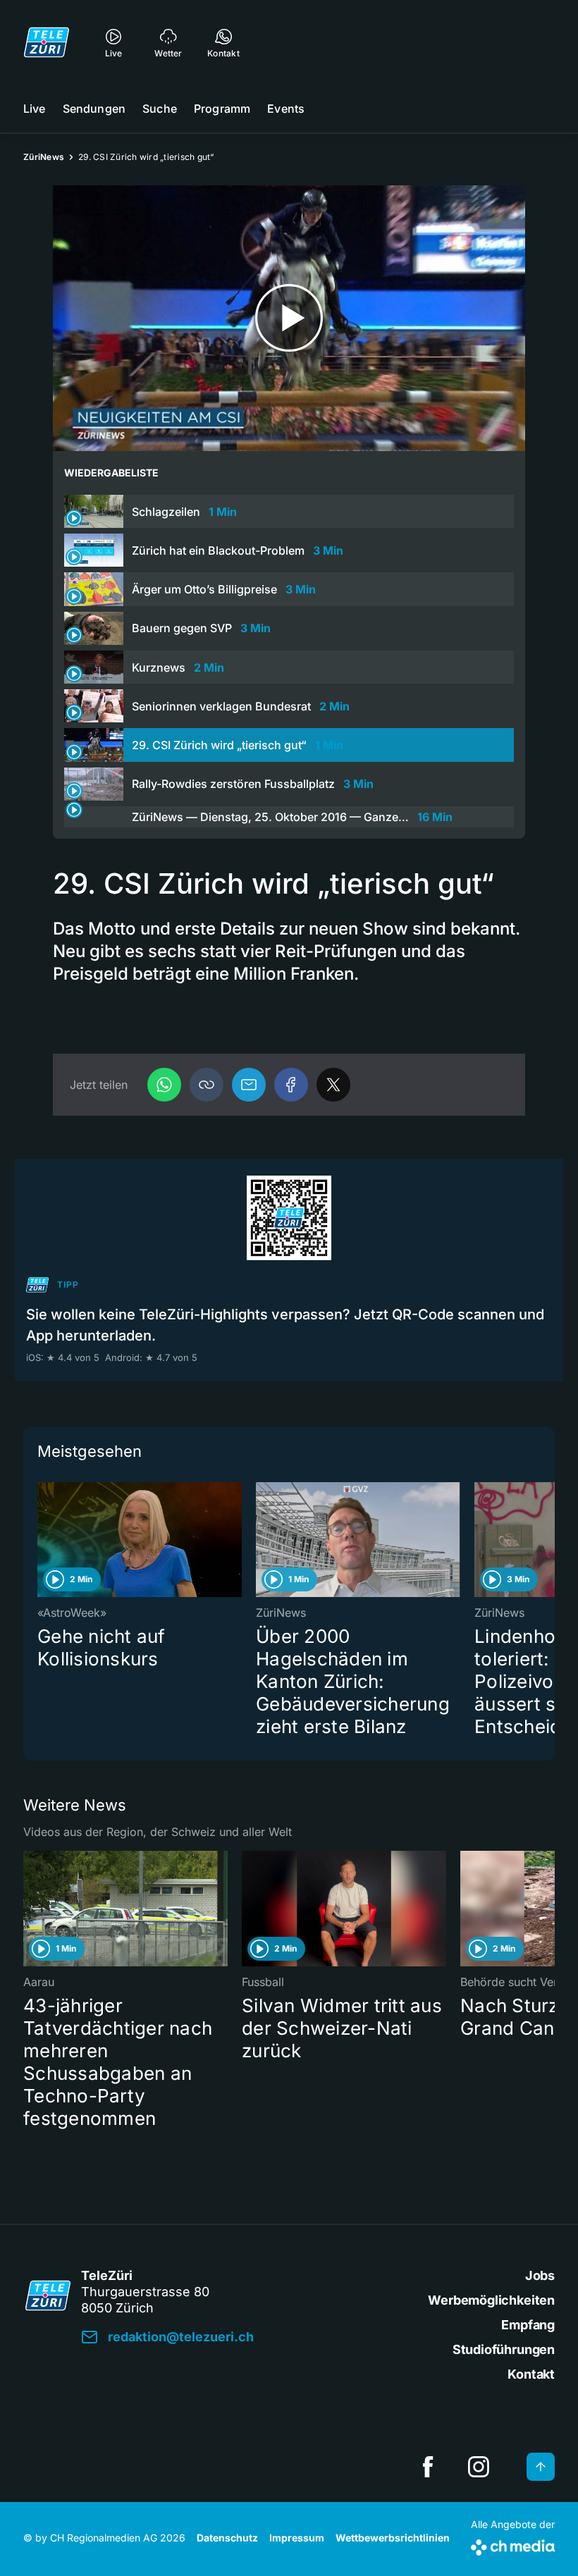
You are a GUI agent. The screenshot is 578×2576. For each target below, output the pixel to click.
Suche (160, 109)
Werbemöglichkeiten (491, 2300)
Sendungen (94, 109)
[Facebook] (291, 1085)
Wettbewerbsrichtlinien (393, 2538)
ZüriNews (44, 157)
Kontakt (531, 2374)
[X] (333, 1085)
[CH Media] (513, 2545)
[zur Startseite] (47, 42)
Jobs (540, 2275)
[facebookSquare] (428, 2467)
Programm (222, 109)
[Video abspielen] (289, 318)
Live (35, 109)
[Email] (249, 1085)
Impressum (297, 2538)
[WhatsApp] (164, 1085)
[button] (207, 1085)
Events (286, 109)
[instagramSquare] (479, 2467)
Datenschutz (227, 2538)
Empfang (528, 2325)
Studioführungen (504, 2349)
